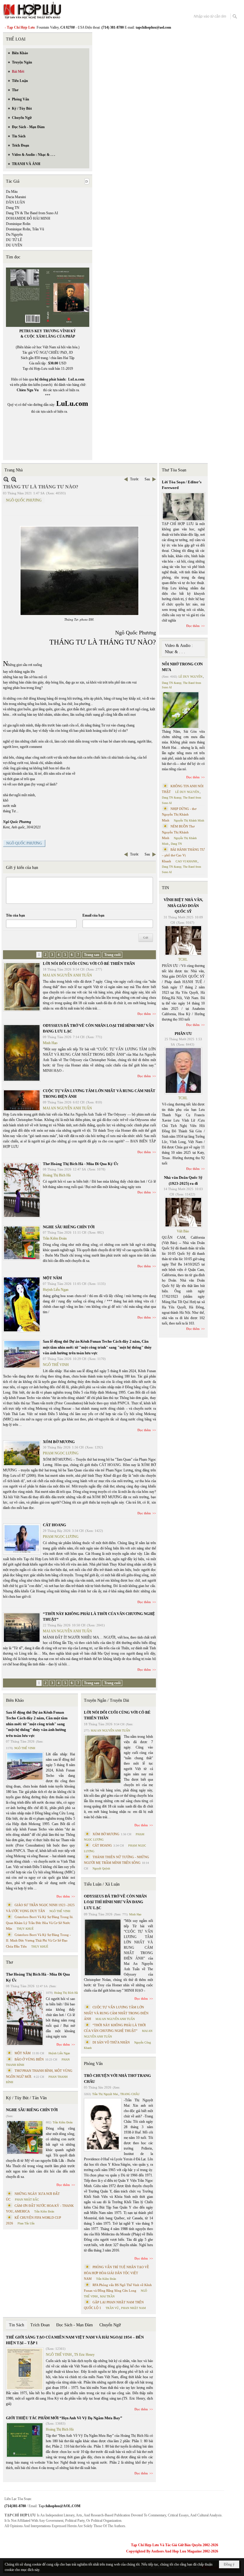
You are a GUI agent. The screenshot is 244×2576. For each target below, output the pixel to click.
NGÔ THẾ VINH (56, 1365)
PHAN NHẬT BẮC (27, 2200)
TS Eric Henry (84, 2355)
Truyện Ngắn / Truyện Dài (107, 1700)
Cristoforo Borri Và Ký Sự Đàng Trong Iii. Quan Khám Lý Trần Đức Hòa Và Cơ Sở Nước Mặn (40, 1923)
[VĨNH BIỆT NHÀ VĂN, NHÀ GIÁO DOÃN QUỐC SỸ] (183, 940)
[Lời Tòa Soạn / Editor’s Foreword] (184, 507)
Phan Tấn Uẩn (26, 2223)
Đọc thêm (144, 1014)
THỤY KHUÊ (25, 1929)
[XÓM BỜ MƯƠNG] (22, 1453)
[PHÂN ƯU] (183, 1071)
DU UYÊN (14, 245)
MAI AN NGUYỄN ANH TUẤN (67, 975)
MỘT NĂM (52, 1278)
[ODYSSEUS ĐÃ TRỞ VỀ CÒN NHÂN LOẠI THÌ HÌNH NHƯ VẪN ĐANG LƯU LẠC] (22, 1053)
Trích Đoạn (40, 2325)
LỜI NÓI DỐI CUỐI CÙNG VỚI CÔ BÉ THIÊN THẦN (89, 964)
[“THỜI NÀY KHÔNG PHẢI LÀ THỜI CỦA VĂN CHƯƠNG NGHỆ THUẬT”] (22, 1628)
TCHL (183, 959)
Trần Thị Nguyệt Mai (105, 2094)
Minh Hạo (50, 1043)
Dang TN (13, 208)
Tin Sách (17, 2325)
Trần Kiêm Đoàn (55, 1238)
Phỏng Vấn (93, 2064)
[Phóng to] (14, 479)
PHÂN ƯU (183, 1034)
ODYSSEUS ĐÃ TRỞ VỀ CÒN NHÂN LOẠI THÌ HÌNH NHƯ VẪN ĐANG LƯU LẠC (115, 1902)
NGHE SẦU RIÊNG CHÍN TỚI (69, 1227)
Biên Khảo (15, 1700)
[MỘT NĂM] (22, 1304)
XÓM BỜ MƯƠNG (59, 1442)
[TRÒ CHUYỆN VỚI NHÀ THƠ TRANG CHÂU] (103, 2125)
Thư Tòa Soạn (174, 470)
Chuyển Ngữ (110, 2325)
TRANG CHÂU (130, 2094)
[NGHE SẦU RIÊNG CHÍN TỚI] (22, 1243)
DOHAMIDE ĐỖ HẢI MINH (28, 218)
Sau (147, 479)
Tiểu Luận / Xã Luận (102, 1884)
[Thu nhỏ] (6, 479)
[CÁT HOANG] (22, 1539)
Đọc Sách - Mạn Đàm (75, 2325)
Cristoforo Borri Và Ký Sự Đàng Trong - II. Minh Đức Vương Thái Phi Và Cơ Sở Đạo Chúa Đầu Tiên (38, 1941)
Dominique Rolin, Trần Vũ (25, 229)
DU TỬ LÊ (14, 240)
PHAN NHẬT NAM (133, 2308)
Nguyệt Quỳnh (101, 1868)
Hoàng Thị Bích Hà (57, 1175)
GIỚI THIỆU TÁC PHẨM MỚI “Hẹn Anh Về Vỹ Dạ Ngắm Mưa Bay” (64, 2418)
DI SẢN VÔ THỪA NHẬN (111, 2042)
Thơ (9, 1962)
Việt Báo (183, 1231)
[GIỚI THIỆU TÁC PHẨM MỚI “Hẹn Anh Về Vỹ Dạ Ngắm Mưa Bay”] (25, 2440)
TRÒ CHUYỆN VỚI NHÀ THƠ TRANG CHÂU (117, 2079)
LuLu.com (76, 379)
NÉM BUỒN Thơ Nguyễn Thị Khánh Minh (178, 832)
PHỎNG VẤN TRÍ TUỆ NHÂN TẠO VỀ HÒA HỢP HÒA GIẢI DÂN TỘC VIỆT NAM (116, 2273)
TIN (165, 888)
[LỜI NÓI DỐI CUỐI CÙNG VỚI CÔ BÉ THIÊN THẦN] (22, 987)
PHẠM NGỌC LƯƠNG (61, 1453)
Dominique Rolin (18, 224)
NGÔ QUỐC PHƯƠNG (24, 500)
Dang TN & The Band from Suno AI (32, 213)
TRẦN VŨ (112, 2308)
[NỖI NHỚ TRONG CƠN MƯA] (181, 710)
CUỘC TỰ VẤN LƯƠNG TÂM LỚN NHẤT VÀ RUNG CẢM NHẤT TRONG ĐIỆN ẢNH (116, 2013)
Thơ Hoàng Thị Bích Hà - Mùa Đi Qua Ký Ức (81, 1164)
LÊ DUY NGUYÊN (190, 677)
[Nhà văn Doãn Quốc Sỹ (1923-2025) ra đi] (183, 1212)
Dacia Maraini (16, 197)
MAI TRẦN (107, 2296)
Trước (134, 479)
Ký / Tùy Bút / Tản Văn (26, 2098)
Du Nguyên (14, 235)
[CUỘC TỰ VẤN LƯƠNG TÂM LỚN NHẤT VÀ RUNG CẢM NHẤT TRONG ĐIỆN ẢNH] (22, 1100)
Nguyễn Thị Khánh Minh (189, 820)
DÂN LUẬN (15, 202)
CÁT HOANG (54, 1525)
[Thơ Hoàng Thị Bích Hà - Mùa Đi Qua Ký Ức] (22, 1190)
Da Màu (12, 192)
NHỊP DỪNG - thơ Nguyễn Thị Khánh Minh (179, 815)
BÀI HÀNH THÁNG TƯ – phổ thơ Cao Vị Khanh (183, 855)
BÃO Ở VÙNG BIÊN (29, 2059)
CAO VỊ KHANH (186, 861)
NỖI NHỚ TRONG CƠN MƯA (182, 667)
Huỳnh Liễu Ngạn (56, 1290)
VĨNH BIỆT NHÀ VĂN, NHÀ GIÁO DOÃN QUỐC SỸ (183, 906)
